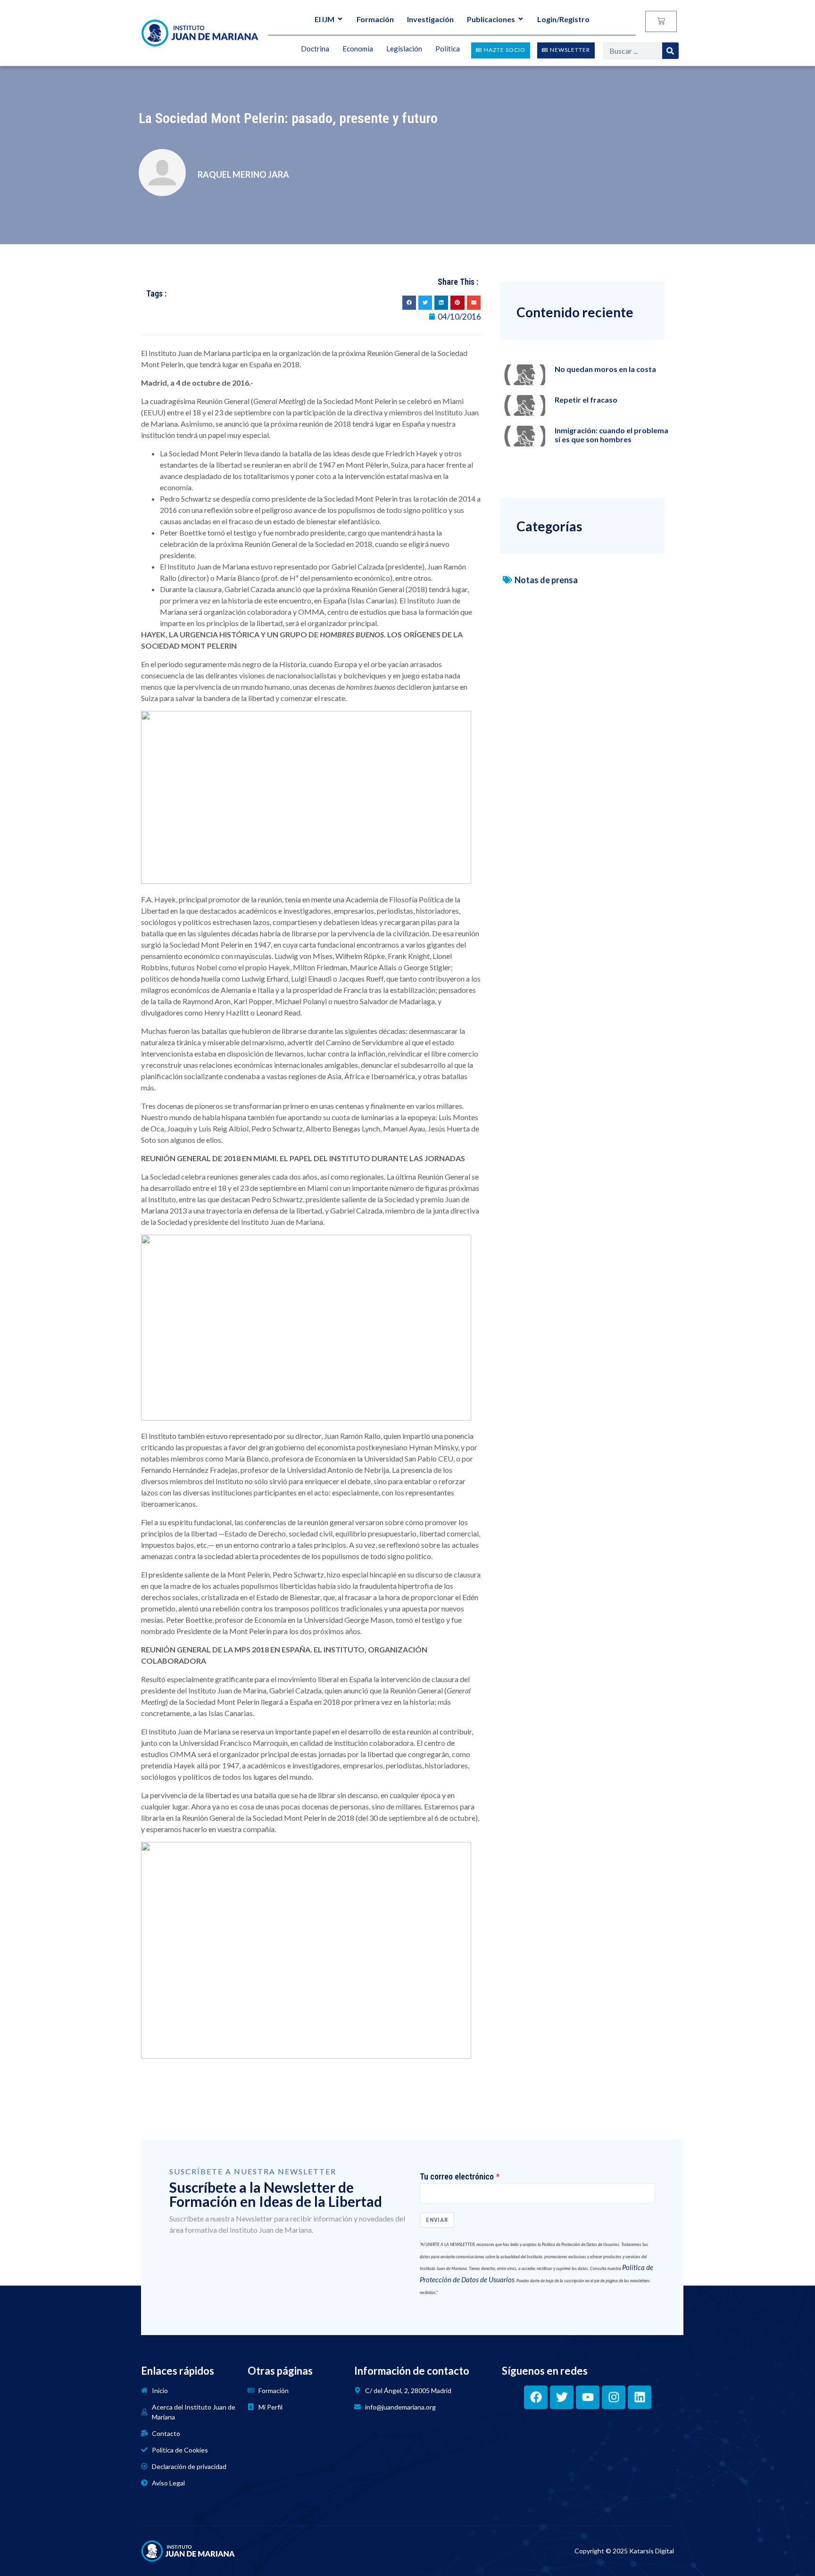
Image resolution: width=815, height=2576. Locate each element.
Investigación (430, 19)
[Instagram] (614, 2397)
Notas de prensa (546, 580)
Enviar (437, 2220)
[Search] (670, 51)
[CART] (661, 21)
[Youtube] (588, 2397)
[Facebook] (536, 2397)
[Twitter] (562, 2397)
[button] (409, 302)
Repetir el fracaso (586, 400)
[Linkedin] (640, 2397)
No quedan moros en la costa (605, 369)
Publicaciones (491, 19)
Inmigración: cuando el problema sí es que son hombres (611, 435)
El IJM (324, 19)
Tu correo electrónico (457, 2177)
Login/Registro (563, 19)
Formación (375, 19)
